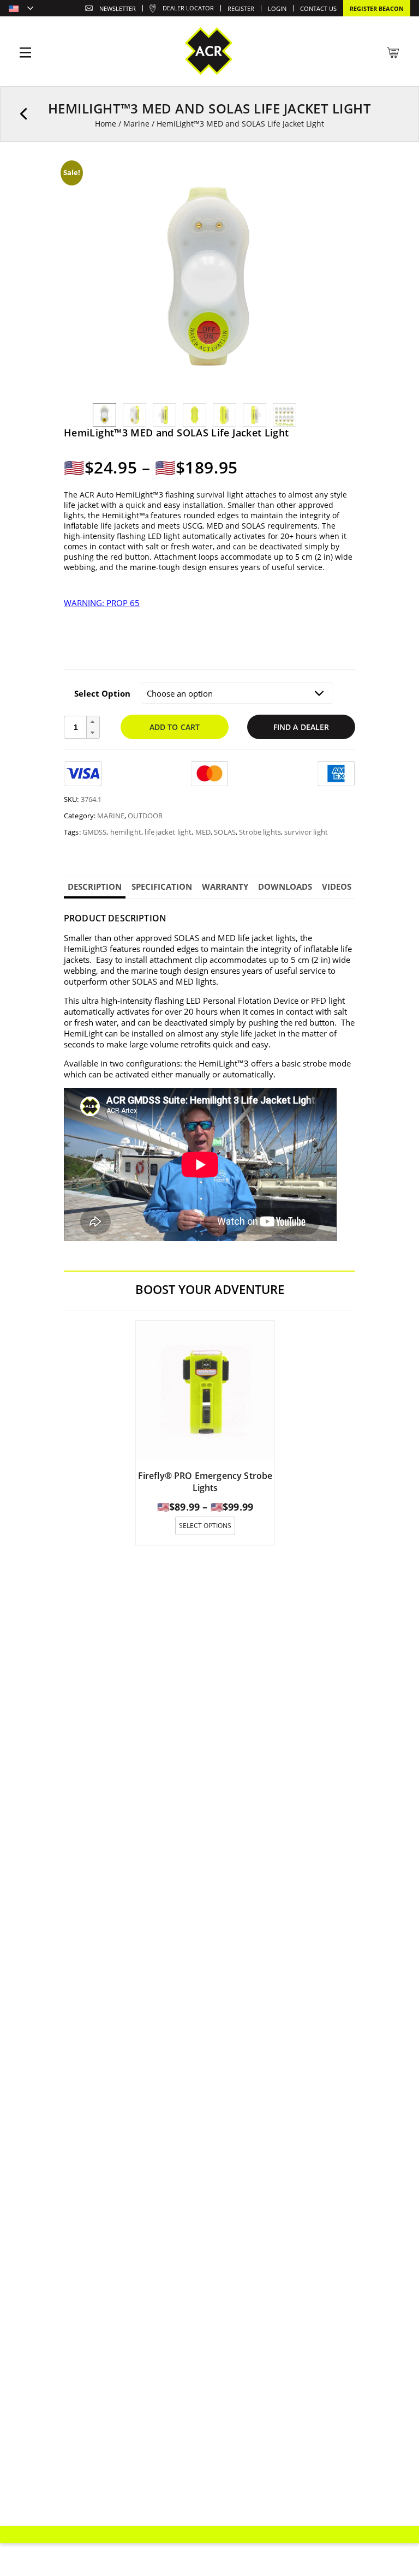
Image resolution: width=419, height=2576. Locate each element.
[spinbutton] (76, 727)
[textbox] (21, 9)
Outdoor (145, 816)
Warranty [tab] (225, 886)
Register (241, 8)
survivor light (306, 832)
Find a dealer (301, 727)
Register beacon (377, 8)
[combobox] (21, 9)
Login (277, 8)
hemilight (126, 832)
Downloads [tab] (285, 886)
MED (203, 832)
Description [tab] (95, 886)
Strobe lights (260, 832)
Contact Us (318, 8)
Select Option (102, 693)
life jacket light (168, 832)
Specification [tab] (162, 886)
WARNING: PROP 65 (102, 603)
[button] (93, 722)
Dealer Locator (188, 8)
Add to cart (175, 727)
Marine (136, 124)
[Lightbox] (310, 179)
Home (106, 124)
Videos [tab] (337, 886)
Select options (205, 1526)
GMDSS (95, 832)
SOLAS (225, 832)
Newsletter (118, 8)
